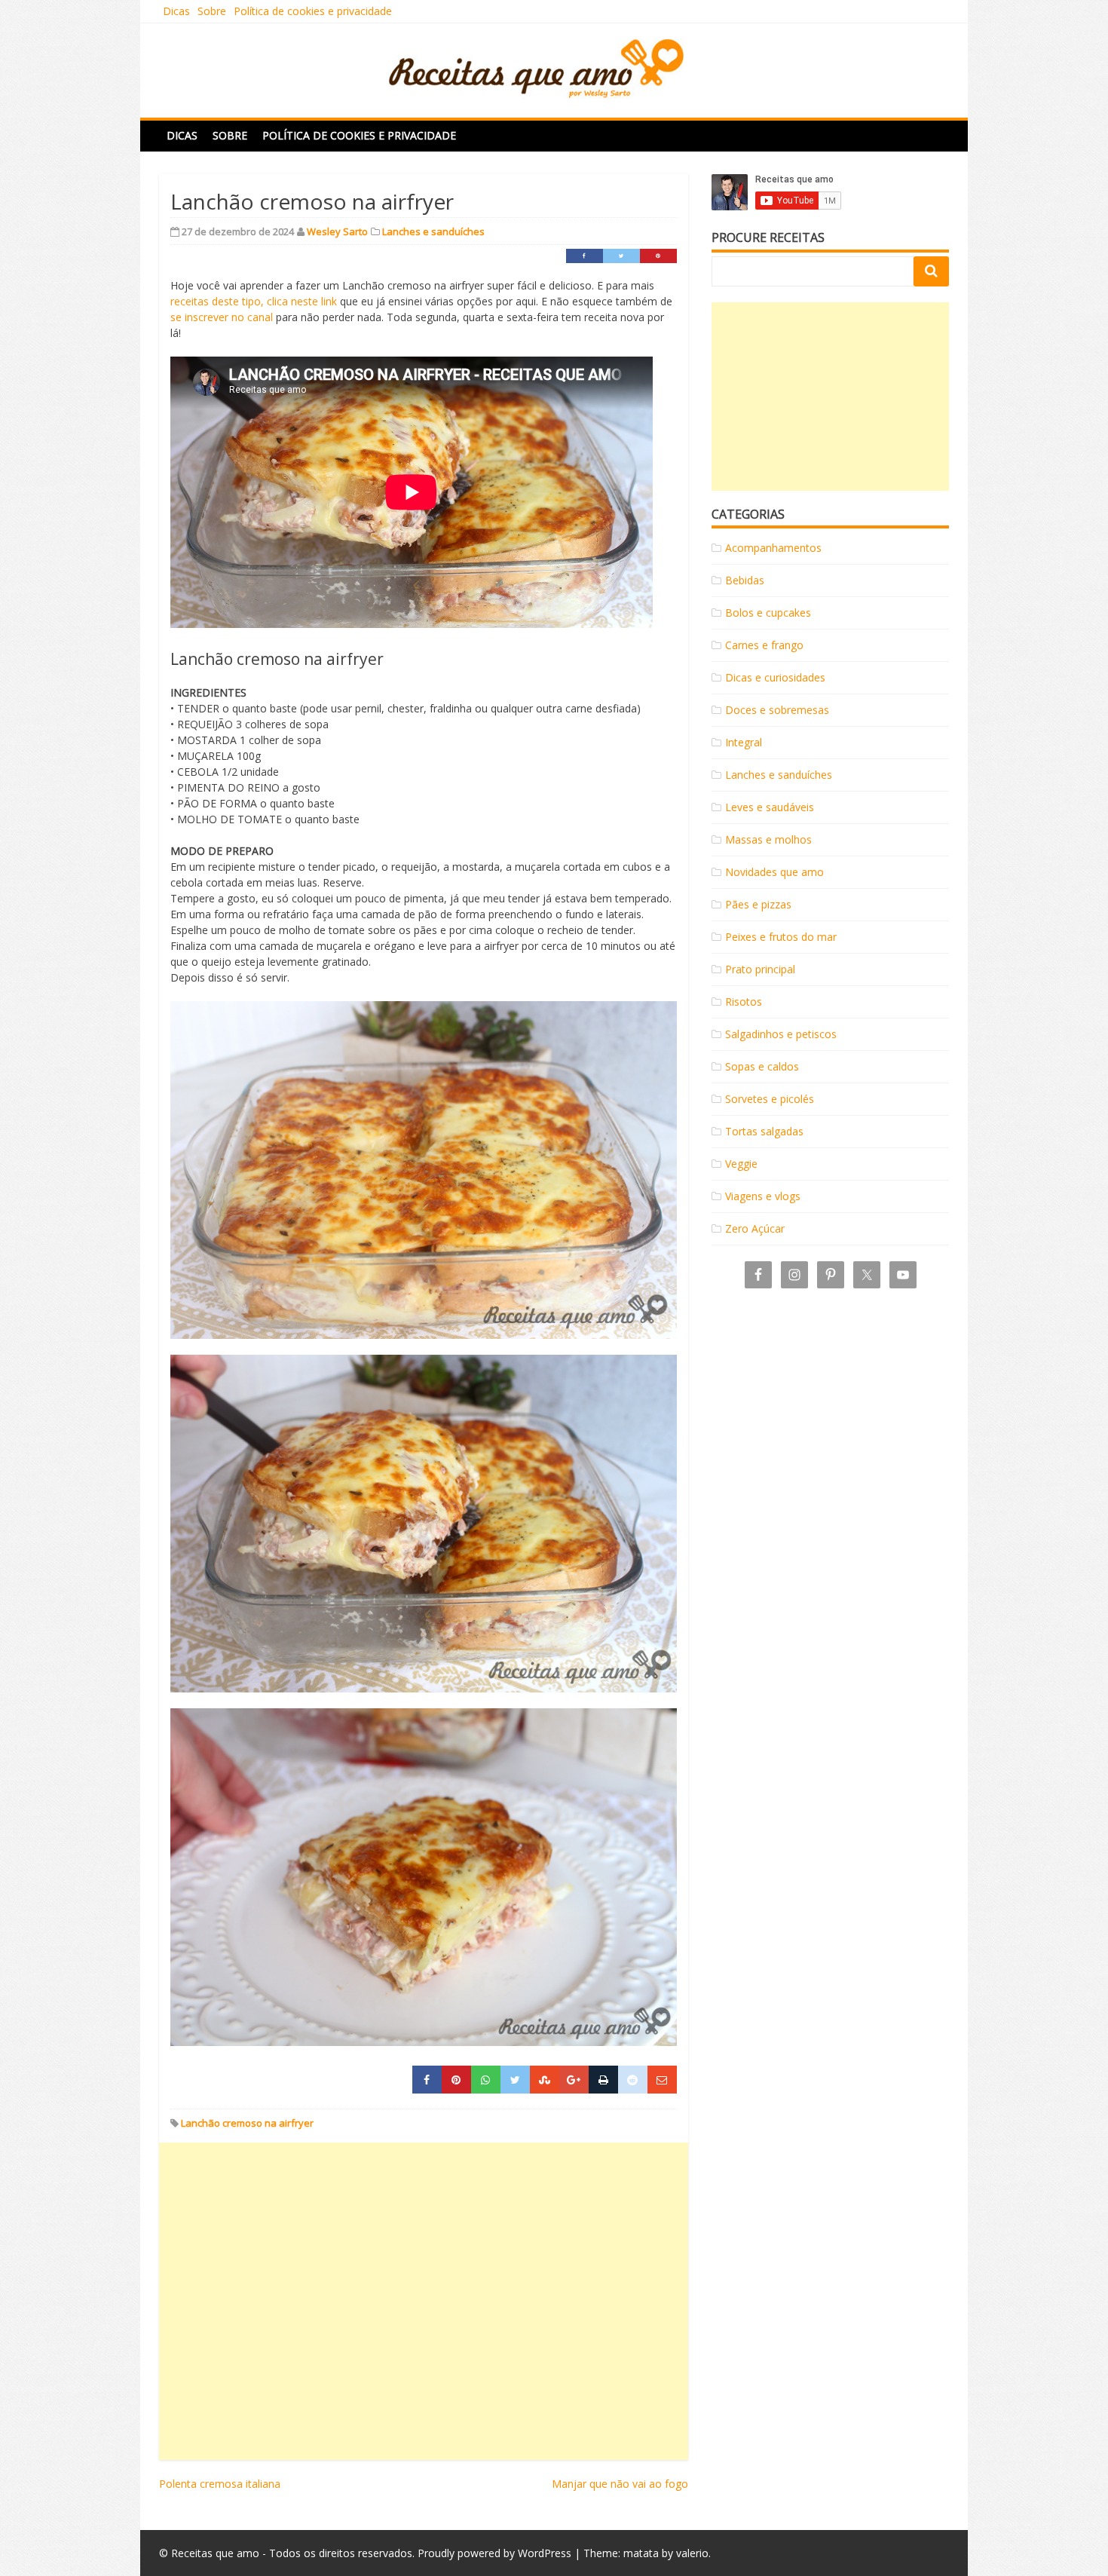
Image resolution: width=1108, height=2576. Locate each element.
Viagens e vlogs (763, 1196)
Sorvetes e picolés (770, 1099)
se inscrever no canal (222, 317)
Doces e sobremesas (777, 710)
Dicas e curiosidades (775, 677)
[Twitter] (621, 256)
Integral (744, 742)
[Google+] (574, 2080)
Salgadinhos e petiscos (781, 1034)
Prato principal (760, 969)
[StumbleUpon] (545, 2080)
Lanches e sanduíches (433, 231)
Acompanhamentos (773, 548)
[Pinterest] (658, 256)
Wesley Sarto (337, 231)
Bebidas (745, 580)
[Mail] (662, 2080)
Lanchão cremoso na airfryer (247, 2123)
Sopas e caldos (762, 1066)
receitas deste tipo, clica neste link (254, 301)
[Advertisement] (424, 2301)
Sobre (212, 11)
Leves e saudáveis (770, 807)
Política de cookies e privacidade (313, 11)
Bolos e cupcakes (768, 613)
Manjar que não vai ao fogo (620, 2484)
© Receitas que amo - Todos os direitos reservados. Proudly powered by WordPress (365, 2553)
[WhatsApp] (486, 2080)
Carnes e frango (764, 645)
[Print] (603, 2080)
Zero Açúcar (755, 1228)
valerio (692, 2553)
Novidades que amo (774, 872)
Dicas (176, 11)
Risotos (744, 1002)
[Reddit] (633, 2080)
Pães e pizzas (758, 904)
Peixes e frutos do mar (781, 937)
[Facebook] (585, 256)
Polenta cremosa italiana (220, 2484)
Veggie (741, 1164)
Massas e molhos (768, 839)
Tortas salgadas (764, 1131)
